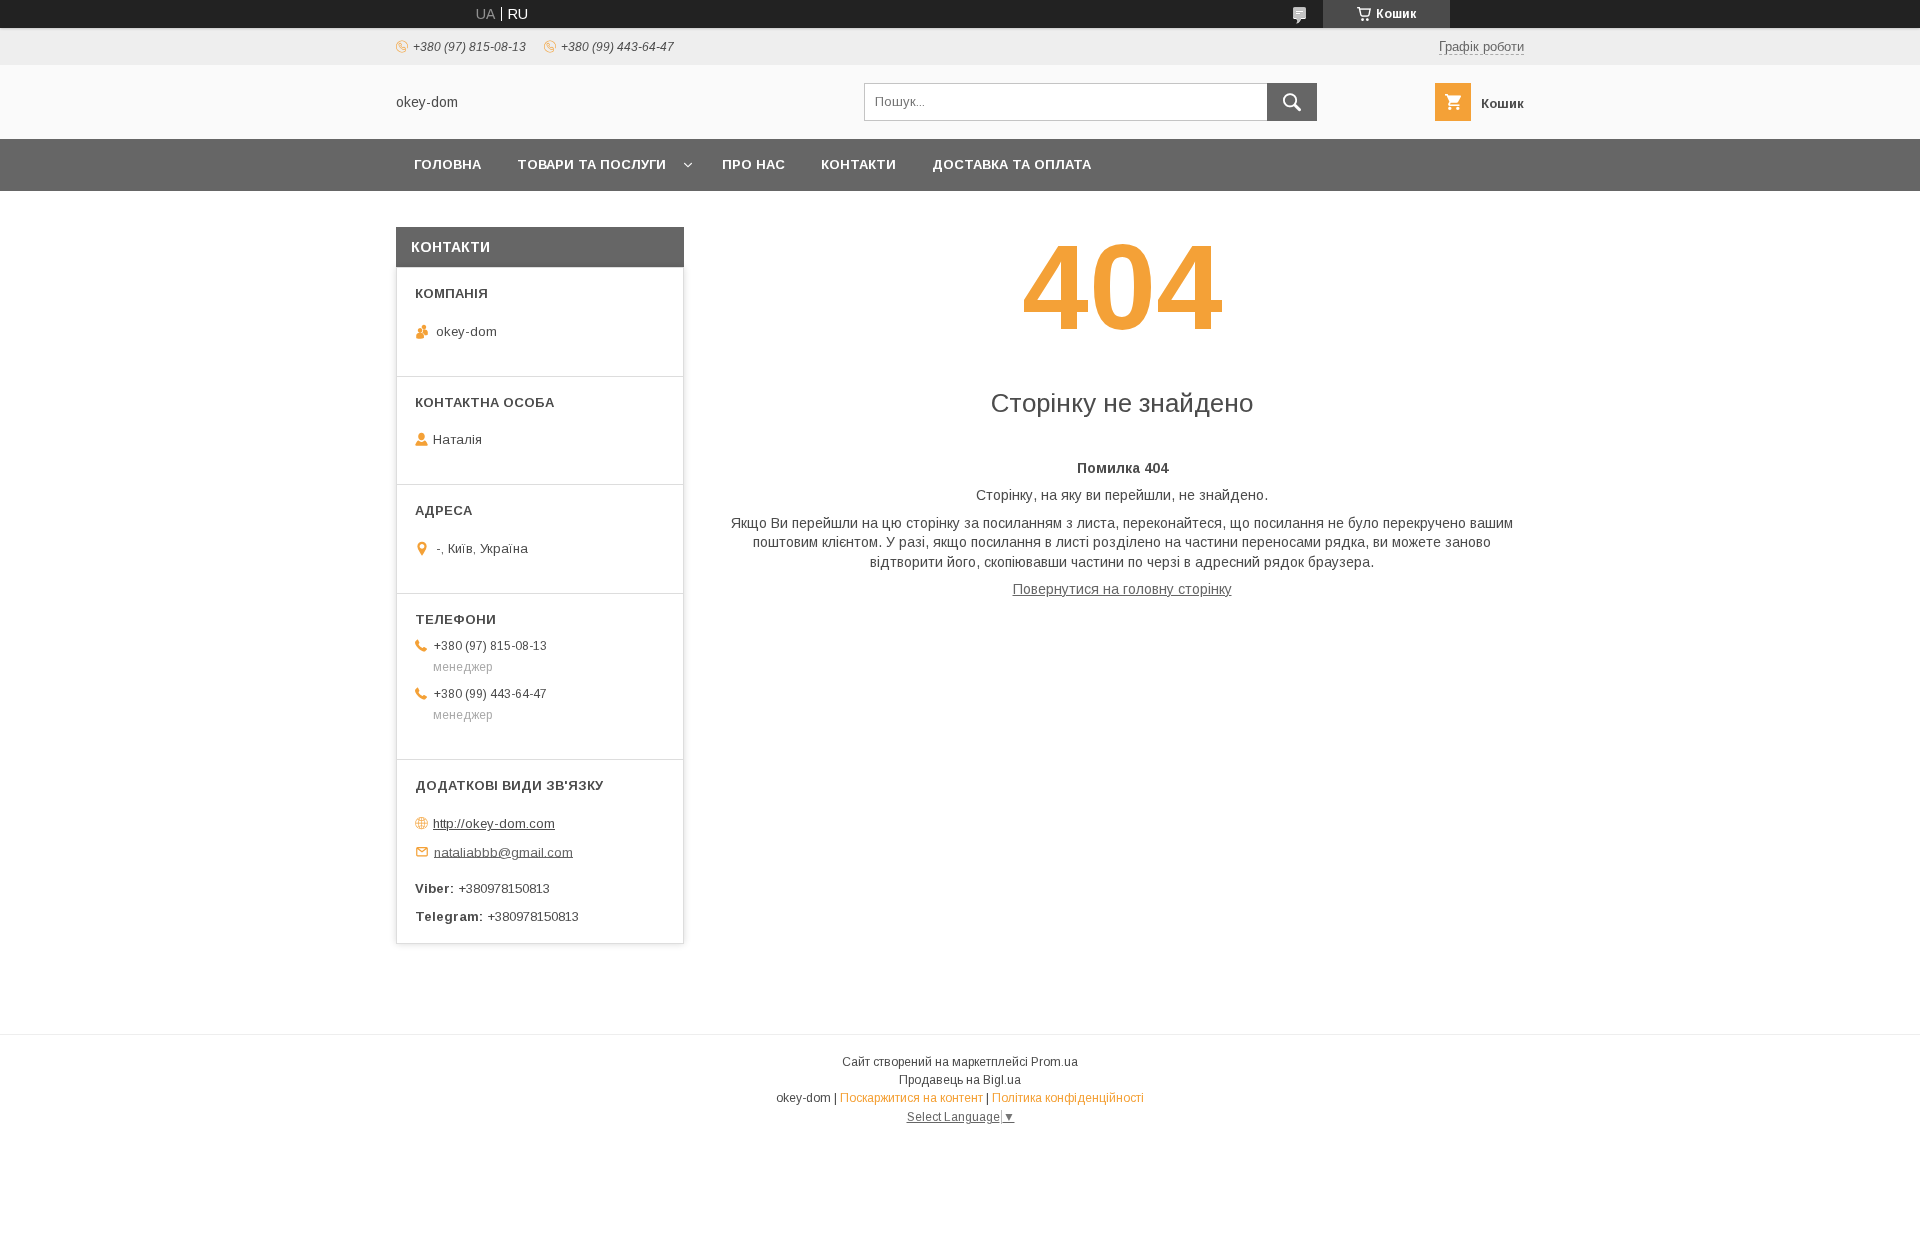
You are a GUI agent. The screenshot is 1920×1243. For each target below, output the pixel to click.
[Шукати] (1292, 102)
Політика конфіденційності (1068, 1098)
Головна (447, 164)
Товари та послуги (591, 164)
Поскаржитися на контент (911, 1098)
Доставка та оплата (1011, 164)
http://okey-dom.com (494, 823)
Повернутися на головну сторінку (1122, 589)
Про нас (753, 164)
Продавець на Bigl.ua (960, 1080)
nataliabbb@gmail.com (503, 851)
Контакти (858, 164)
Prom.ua (1054, 1062)
